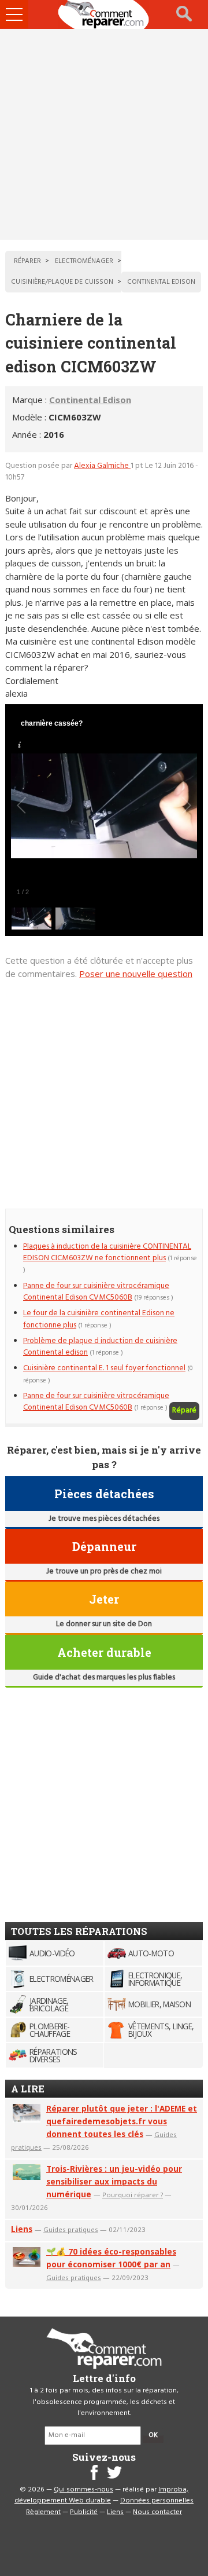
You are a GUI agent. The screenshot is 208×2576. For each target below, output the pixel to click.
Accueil (104, 14)
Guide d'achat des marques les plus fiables (104, 1677)
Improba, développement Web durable (101, 2495)
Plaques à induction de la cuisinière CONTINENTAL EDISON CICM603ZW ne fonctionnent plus (107, 1252)
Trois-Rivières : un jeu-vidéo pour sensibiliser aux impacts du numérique (114, 2181)
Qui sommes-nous (83, 2490)
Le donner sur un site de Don (104, 1624)
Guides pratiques (71, 2229)
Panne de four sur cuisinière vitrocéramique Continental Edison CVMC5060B (96, 1292)
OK (153, 2435)
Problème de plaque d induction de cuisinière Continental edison (100, 1347)
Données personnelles (157, 2501)
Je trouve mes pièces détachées (104, 1519)
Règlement (43, 2512)
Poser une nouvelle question (136, 974)
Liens (22, 2229)
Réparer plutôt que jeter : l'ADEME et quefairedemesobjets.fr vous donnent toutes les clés (122, 2121)
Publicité (84, 2512)
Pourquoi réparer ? (133, 2195)
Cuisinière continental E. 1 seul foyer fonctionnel (104, 1368)
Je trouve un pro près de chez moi (104, 1571)
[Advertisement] (104, 134)
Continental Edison (90, 400)
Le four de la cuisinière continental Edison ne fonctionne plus (99, 1319)
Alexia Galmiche (102, 466)
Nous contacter (157, 2512)
